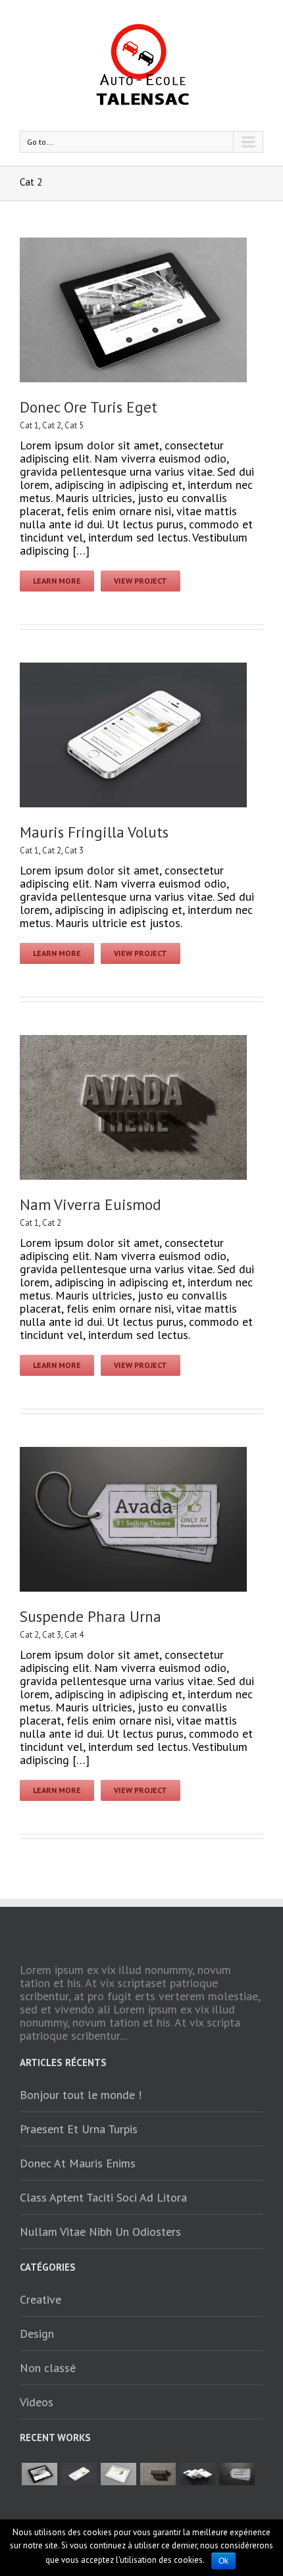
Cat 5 (74, 425)
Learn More (57, 581)
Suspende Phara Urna (90, 1616)
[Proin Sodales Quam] (118, 2474)
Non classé (48, 2368)
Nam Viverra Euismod (90, 1204)
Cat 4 (74, 1635)
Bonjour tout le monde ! (81, 2095)
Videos (37, 2402)
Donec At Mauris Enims (78, 2163)
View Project (141, 581)
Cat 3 (74, 850)
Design (37, 2334)
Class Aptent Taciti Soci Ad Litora (103, 2197)
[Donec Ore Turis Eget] (39, 2474)
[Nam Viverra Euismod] (158, 2474)
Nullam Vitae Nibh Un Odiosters (100, 2232)
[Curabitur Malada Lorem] (197, 2474)
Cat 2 (52, 425)
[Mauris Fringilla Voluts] (79, 2474)
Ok (223, 2561)
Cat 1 (29, 425)
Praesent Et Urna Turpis (79, 2129)
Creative (40, 2299)
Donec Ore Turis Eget (89, 407)
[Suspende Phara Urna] (237, 2474)
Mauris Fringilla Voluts (94, 832)
